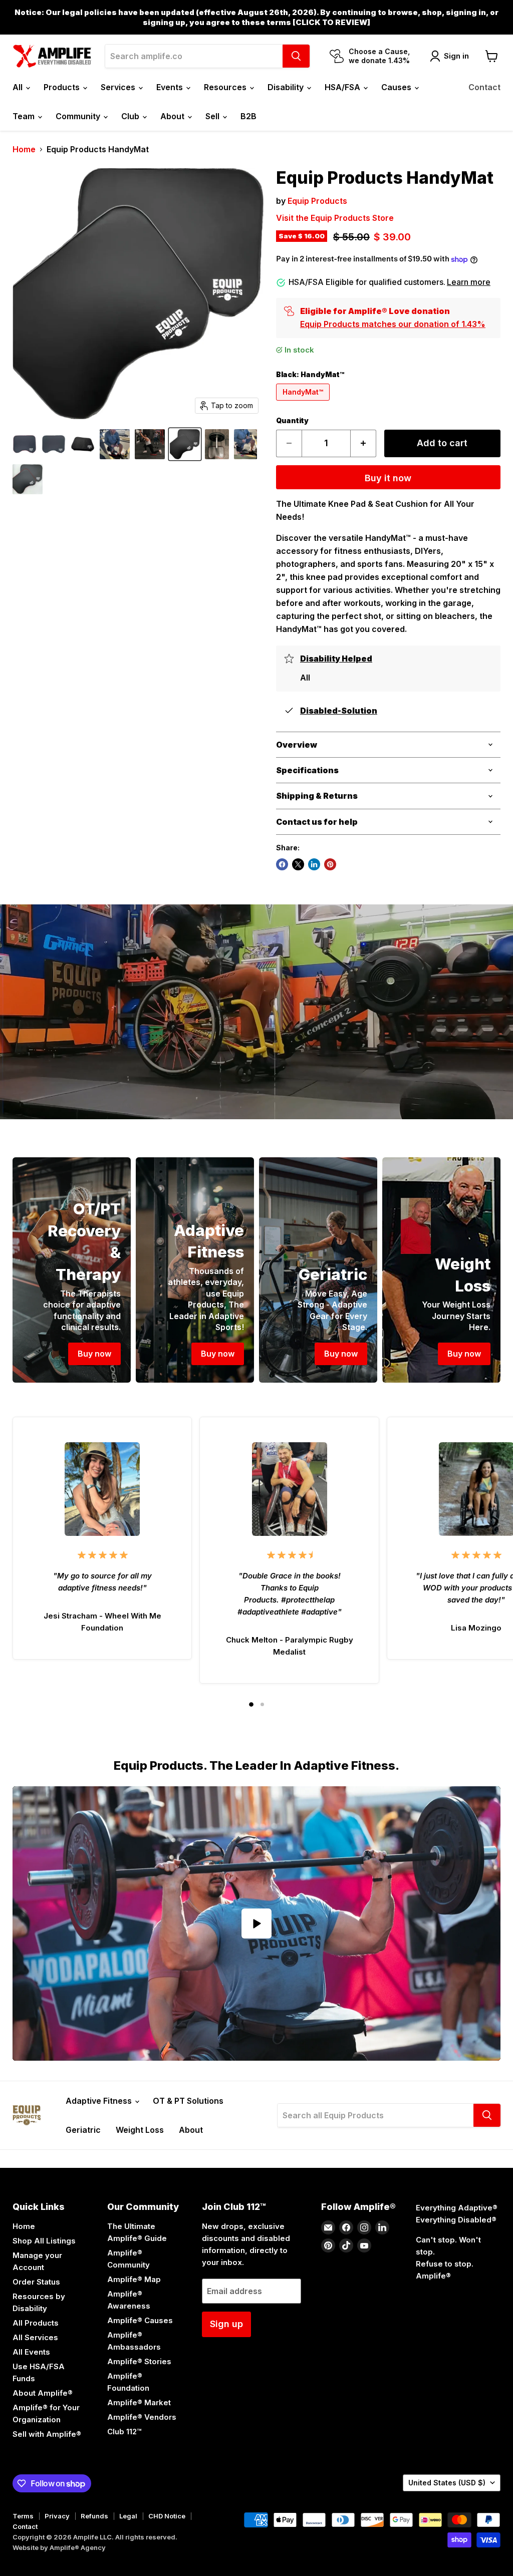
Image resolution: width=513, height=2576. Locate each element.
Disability (287, 87)
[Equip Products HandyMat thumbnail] (25, 444)
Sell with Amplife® (47, 2434)
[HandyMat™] (304, 403)
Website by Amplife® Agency (59, 2547)
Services (119, 87)
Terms (23, 2516)
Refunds (94, 2516)
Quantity (292, 421)
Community (79, 116)
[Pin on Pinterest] (330, 864)
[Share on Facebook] (282, 864)
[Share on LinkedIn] (314, 864)
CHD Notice (167, 2516)
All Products (36, 2323)
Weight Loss (140, 2130)
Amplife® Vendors (142, 2417)
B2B (248, 116)
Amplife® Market (139, 2402)
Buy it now (388, 478)
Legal (128, 2516)
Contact (484, 87)
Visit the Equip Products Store (335, 218)
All (19, 87)
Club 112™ (124, 2432)
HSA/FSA (343, 87)
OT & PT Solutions (188, 2101)
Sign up (226, 2324)
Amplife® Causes (140, 2320)
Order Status (36, 2282)
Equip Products (317, 201)
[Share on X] (298, 864)
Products (63, 87)
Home (24, 149)
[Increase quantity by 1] (363, 443)
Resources (226, 87)
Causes (397, 87)
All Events (31, 2352)
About (173, 116)
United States (447, 2483)
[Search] (296, 56)
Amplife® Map (134, 2279)
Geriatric (83, 2130)
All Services (35, 2337)
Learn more (469, 282)
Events (171, 87)
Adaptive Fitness (100, 2101)
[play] (256, 1923)
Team (25, 116)
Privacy (57, 2516)
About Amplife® (43, 2393)
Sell (213, 116)
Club (131, 116)
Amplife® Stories (139, 2361)
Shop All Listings (44, 2241)
